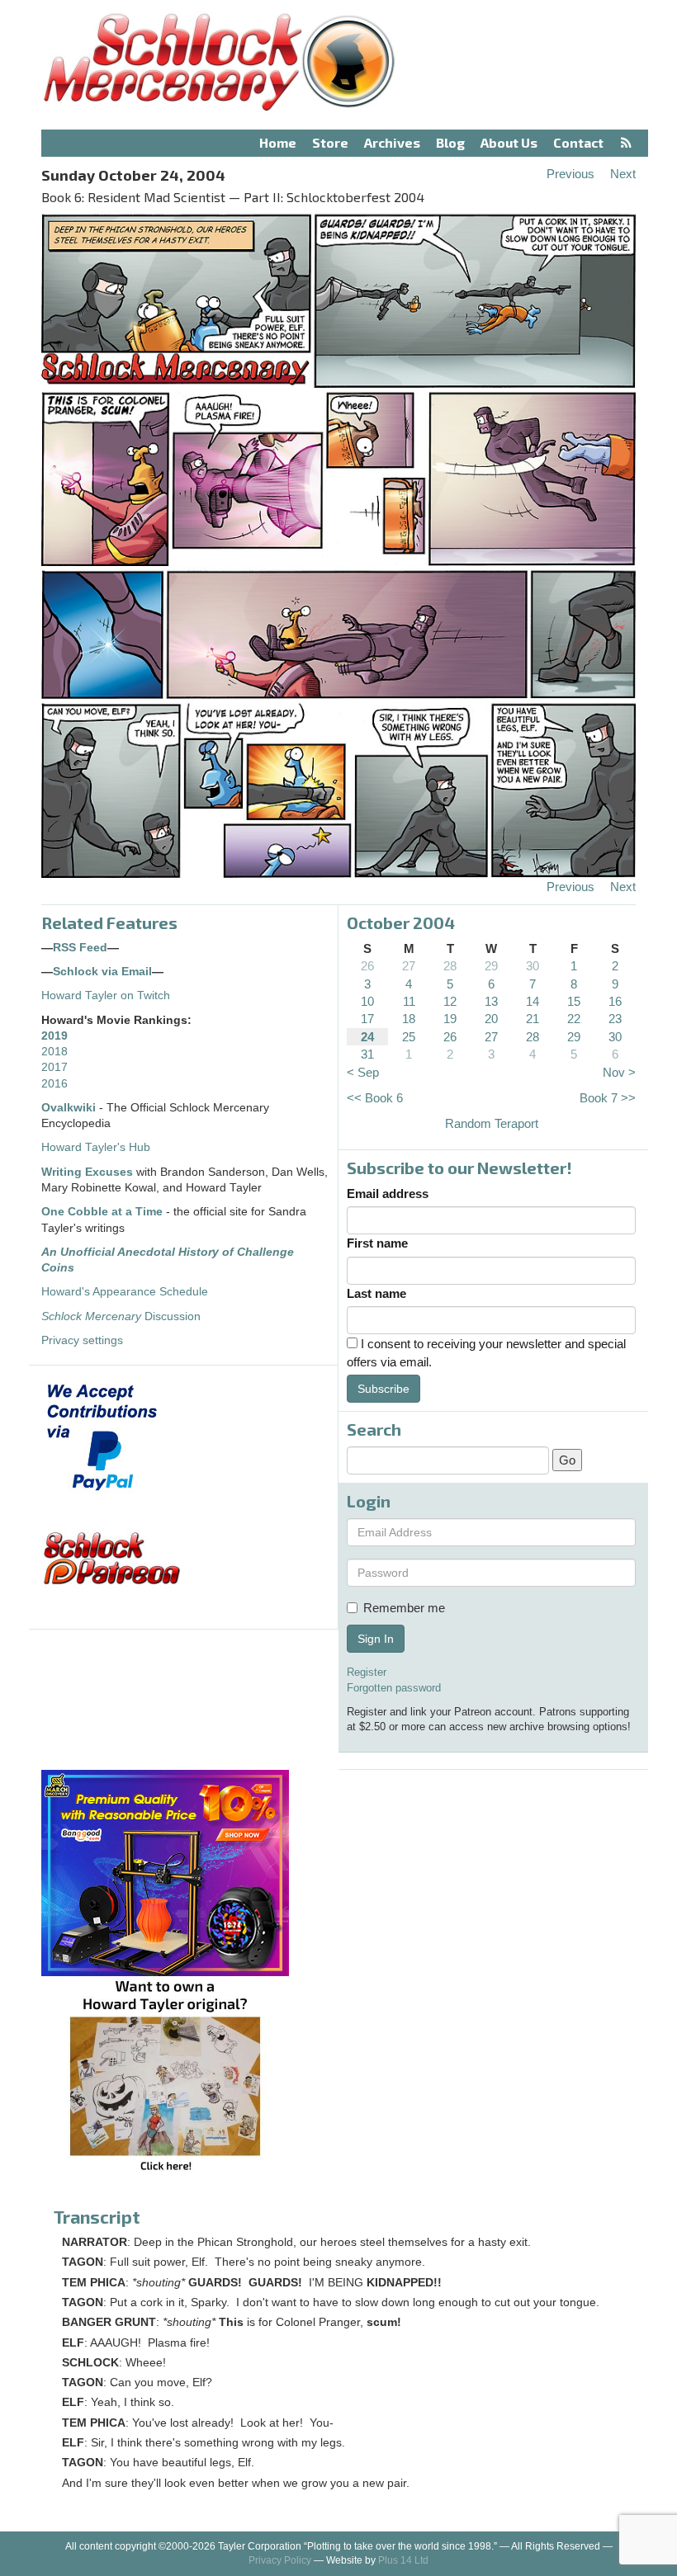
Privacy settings (82, 1340)
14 (533, 1001)
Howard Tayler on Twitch (106, 995)
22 (574, 1019)
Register (367, 1672)
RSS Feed (80, 948)
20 (491, 1019)
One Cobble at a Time (102, 1212)
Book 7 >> (608, 1098)
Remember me (404, 1608)
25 (409, 1037)
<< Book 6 (375, 1098)
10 (367, 1001)
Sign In (376, 1639)
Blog (450, 142)
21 (533, 1019)
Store (330, 142)
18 (409, 1019)
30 (533, 966)
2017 (54, 1067)
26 (367, 966)
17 (367, 1019)
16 (615, 1001)
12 (450, 1001)
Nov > (619, 1072)
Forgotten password (394, 1688)
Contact (578, 142)
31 (367, 1054)
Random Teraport (492, 1123)
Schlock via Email (102, 972)
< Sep (363, 1072)
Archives (392, 142)
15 (574, 1001)
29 (491, 966)
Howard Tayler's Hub (96, 1147)
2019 (54, 1036)
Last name (376, 1293)
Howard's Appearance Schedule (125, 1292)
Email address (388, 1194)
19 (450, 1019)
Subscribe (383, 1389)
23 (615, 1019)
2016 (54, 1084)
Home (278, 142)
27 (409, 966)
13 (491, 1001)
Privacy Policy (280, 2560)
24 (367, 1037)
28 (450, 966)
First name (377, 1243)
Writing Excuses (87, 1172)
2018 (54, 1052)
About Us (509, 142)
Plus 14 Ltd (403, 2560)
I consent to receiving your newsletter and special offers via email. (486, 1352)
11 (409, 1001)
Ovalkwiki (70, 1108)
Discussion (121, 1316)
